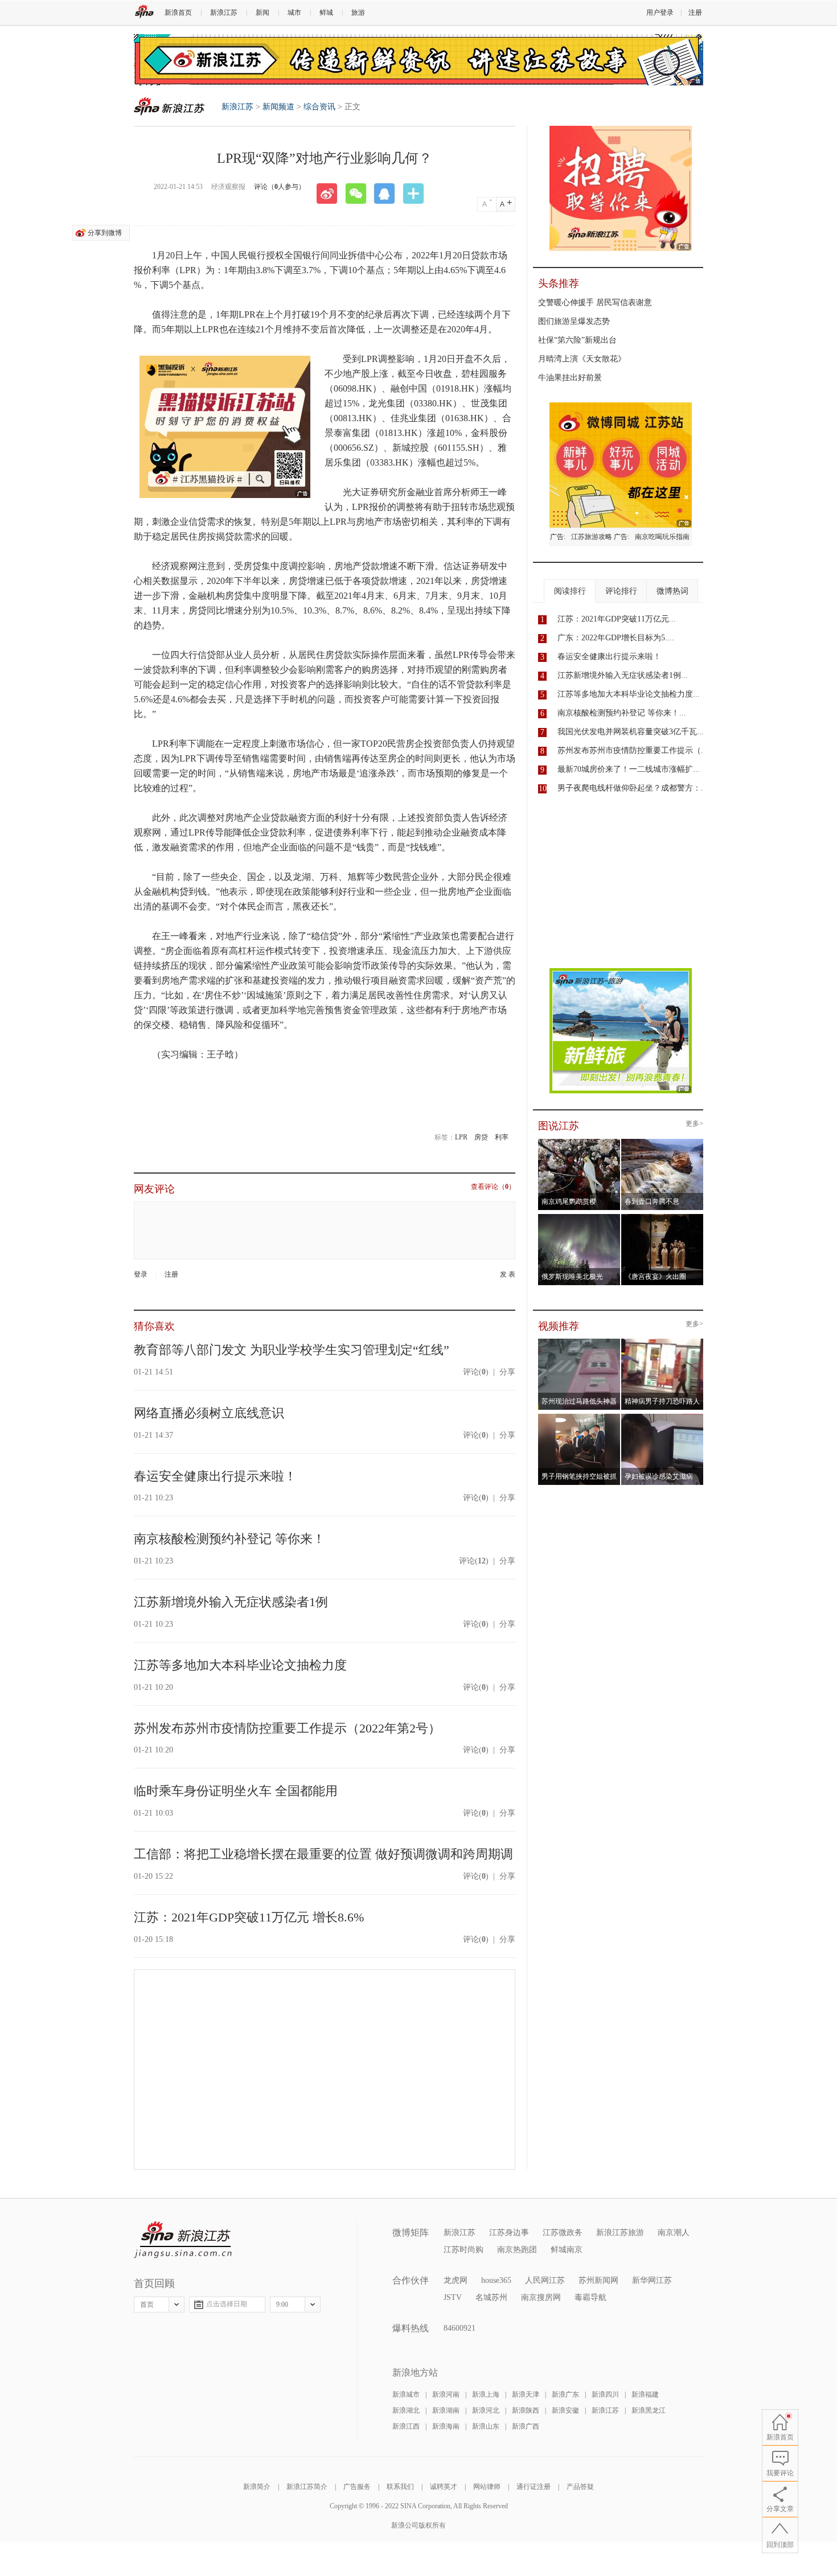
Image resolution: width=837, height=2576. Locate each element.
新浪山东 (486, 2426)
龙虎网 (456, 2280)
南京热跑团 (517, 2250)
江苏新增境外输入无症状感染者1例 (231, 1602)
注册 (695, 13)
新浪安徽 (565, 2410)
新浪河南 (446, 2394)
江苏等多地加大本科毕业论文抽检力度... (629, 694)
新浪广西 (526, 2426)
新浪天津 (526, 2394)
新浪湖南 (446, 2410)
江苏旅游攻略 (592, 537)
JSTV (453, 2297)
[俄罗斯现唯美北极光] (579, 1217)
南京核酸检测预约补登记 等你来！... (622, 713)
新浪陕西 (526, 2410)
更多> (694, 1124)
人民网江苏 (545, 2280)
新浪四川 (605, 2394)
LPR (461, 1137)
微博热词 (672, 591)
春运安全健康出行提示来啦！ (215, 1476)
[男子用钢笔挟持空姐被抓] (579, 1417)
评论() (476, 1372)
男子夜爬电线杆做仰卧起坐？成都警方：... (633, 788)
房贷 (481, 1137)
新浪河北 (486, 2410)
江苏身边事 (509, 2233)
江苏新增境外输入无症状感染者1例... (623, 675)
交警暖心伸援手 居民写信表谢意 (595, 303)
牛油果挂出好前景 (570, 378)
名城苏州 (491, 2297)
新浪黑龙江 (649, 2410)
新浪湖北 (406, 2410)
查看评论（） (493, 1187)
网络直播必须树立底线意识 (209, 1413)
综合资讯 (319, 107)
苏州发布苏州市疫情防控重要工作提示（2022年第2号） (287, 1728)
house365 (496, 2280)
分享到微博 (105, 233)
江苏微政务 (563, 2233)
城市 (294, 13)
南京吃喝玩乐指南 (662, 537)
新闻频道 (278, 107)
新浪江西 (406, 2426)
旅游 (358, 13)
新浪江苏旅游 (620, 2233)
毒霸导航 (590, 2297)
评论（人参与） (280, 187)
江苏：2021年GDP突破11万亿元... (617, 619)
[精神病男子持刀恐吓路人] (662, 1342)
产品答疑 (580, 2487)
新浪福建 (645, 2394)
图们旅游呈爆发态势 (574, 321)
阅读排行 (570, 591)
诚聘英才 (444, 2487)
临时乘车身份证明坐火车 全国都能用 (236, 1791)
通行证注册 (534, 2487)
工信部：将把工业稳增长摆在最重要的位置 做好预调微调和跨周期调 (323, 1854)
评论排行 (621, 591)
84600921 (459, 2328)
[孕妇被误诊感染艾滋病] (662, 1417)
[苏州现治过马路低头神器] (579, 1342)
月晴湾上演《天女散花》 (582, 359)
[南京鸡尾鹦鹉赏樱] (579, 1142)
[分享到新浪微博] (331, 194)
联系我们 (400, 2487)
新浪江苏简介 (307, 2487)
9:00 (282, 2305)
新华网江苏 (652, 2280)
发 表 (508, 1275)
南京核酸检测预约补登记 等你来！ (229, 1539)
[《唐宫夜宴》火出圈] (662, 1217)
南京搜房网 (541, 2297)
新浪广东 (565, 2394)
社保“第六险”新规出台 (577, 340)
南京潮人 (674, 2233)
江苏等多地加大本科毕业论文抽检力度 (240, 1665)
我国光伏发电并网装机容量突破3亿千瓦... (631, 732)
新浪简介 (257, 2487)
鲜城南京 (567, 2250)
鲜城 (326, 13)
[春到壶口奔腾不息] (662, 1142)
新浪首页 (178, 13)
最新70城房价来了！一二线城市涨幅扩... (629, 769)
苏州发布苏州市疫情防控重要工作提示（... (633, 750)
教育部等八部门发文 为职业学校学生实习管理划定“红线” (292, 1350)
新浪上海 (486, 2394)
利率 (502, 1137)
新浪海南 (446, 2426)
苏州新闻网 (598, 2280)
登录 (141, 1274)
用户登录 (660, 13)
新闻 (262, 13)
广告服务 (357, 2487)
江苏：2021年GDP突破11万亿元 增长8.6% (249, 1917)
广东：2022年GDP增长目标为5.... (616, 638)
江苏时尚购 (463, 2250)
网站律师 (487, 2487)
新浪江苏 (224, 13)
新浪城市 (406, 2394)
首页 (147, 2305)
